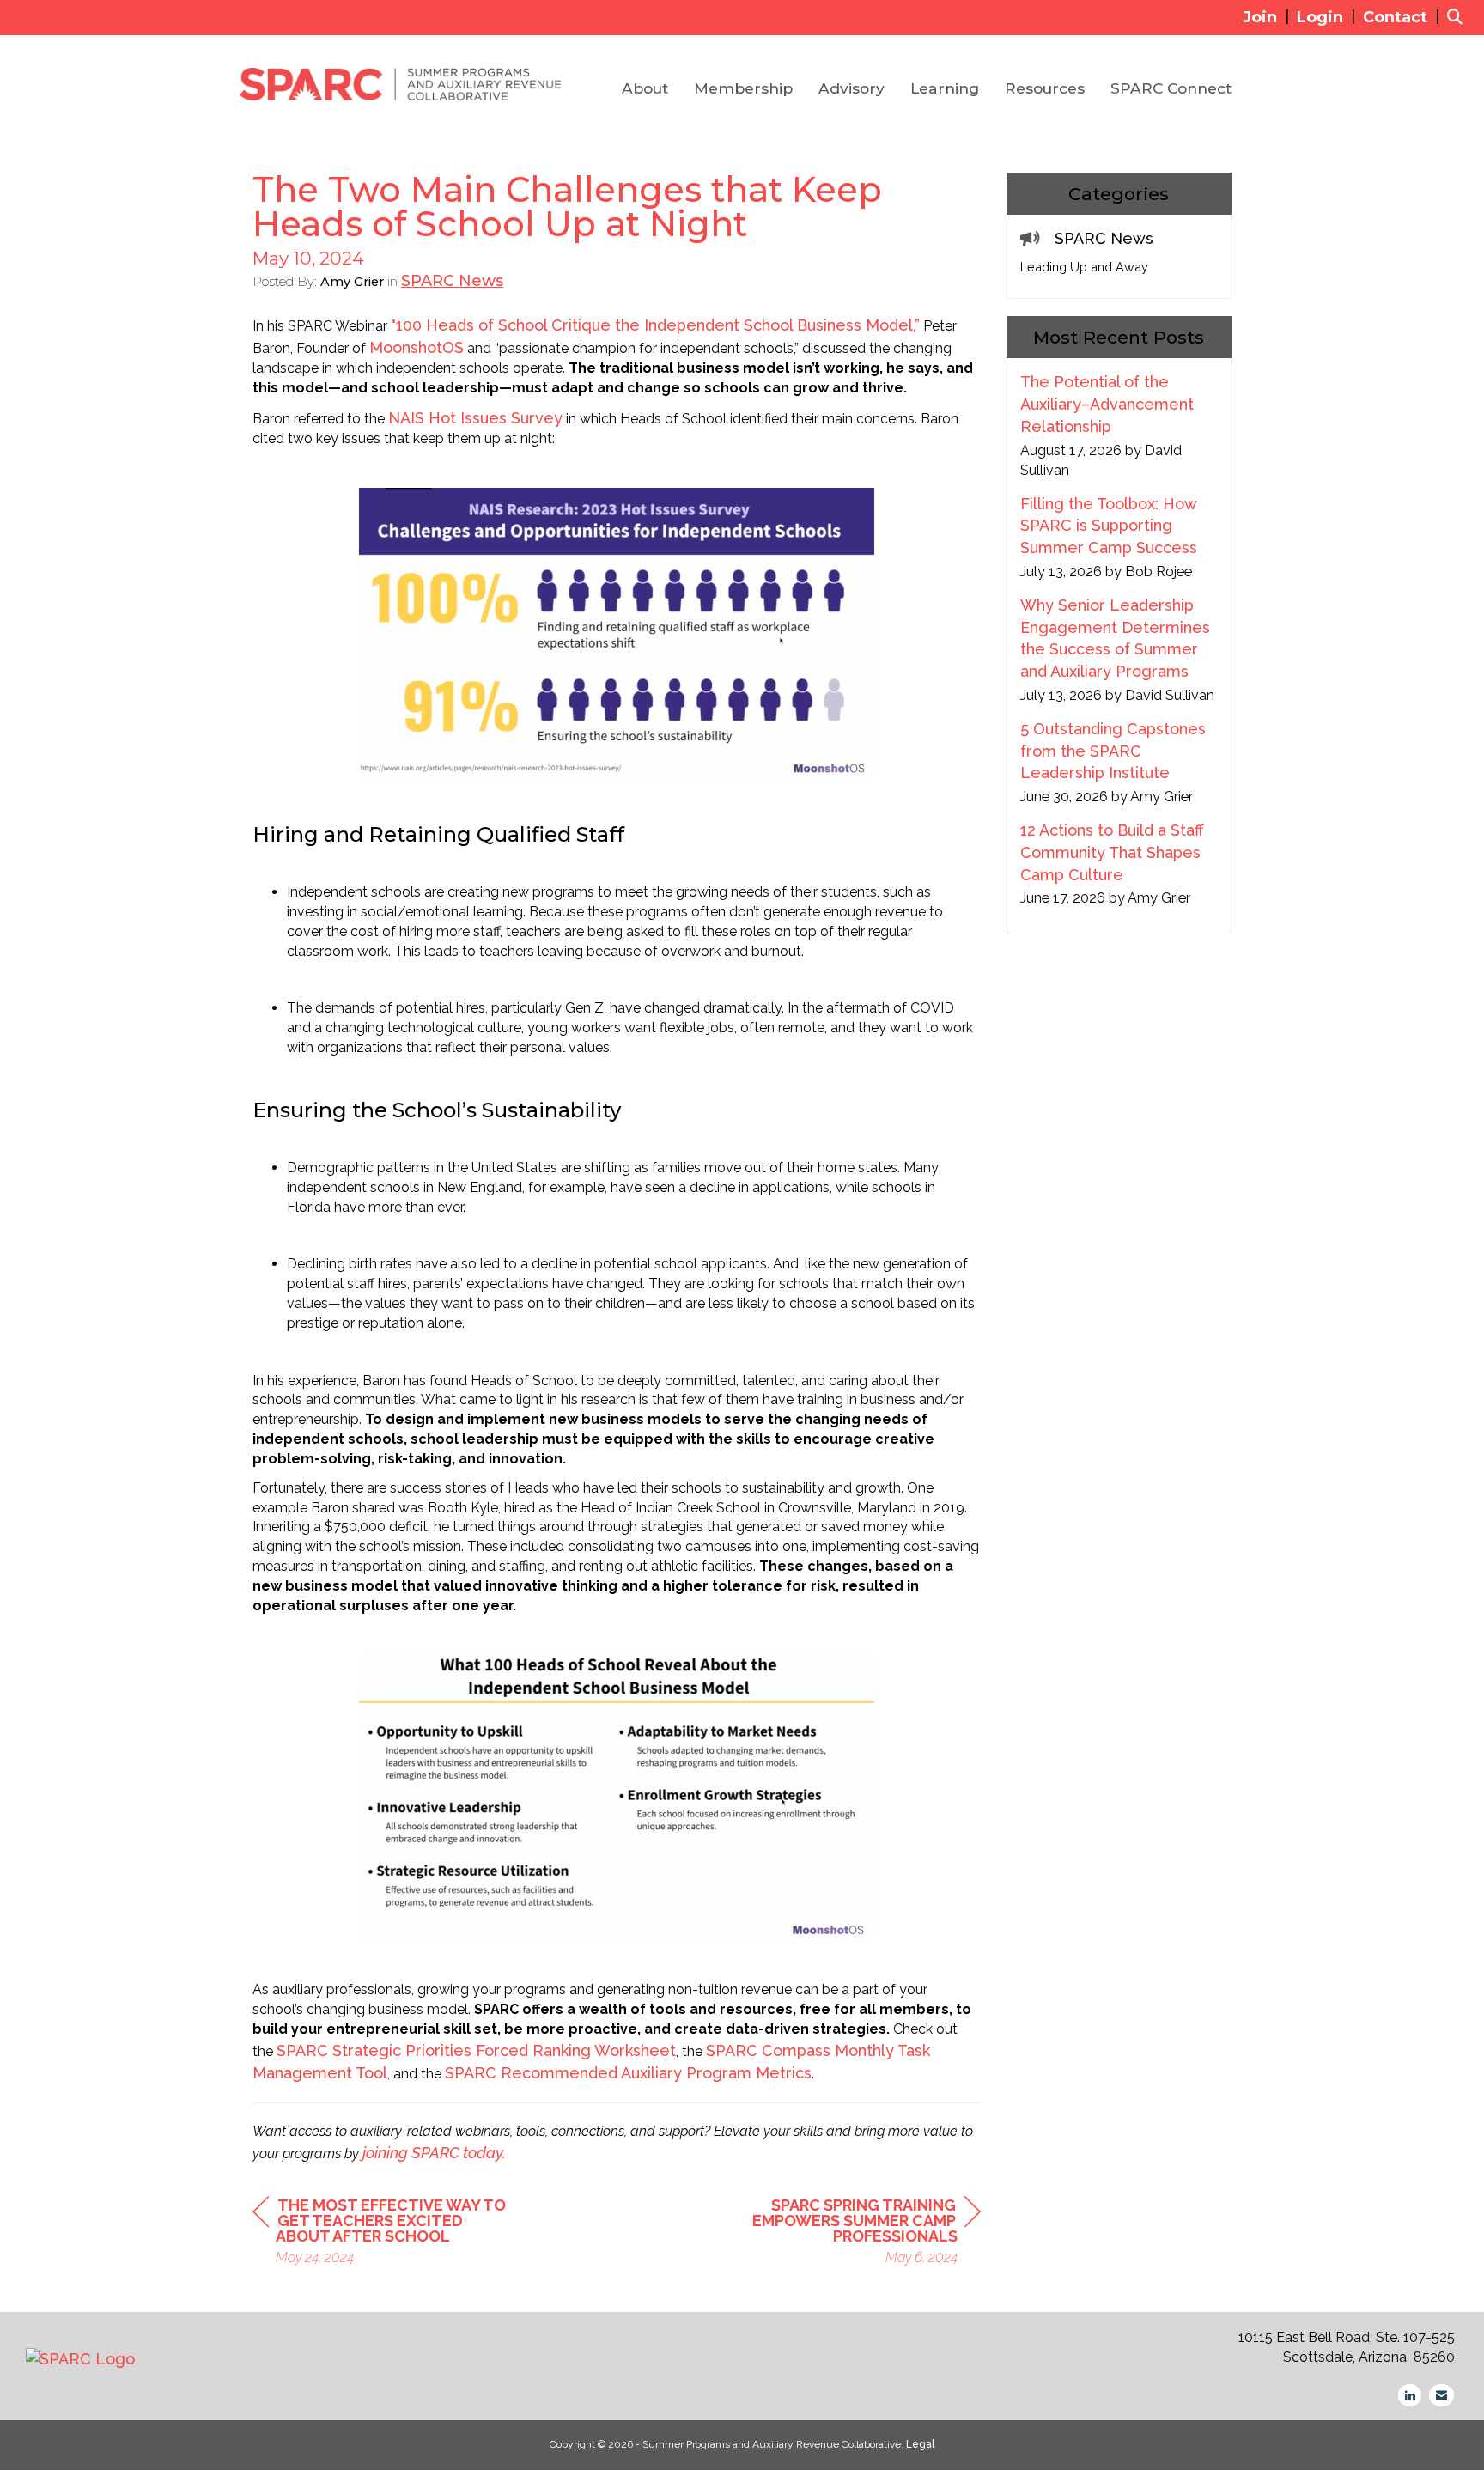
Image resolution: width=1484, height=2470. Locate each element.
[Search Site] (1459, 17)
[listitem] (1268, 17)
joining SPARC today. (434, 2153)
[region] (852, 2233)
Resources (1045, 88)
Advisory (851, 88)
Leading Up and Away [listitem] (1084, 267)
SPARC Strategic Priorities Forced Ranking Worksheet (476, 2050)
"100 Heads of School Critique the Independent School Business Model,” (655, 325)
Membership (743, 88)
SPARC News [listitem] (1104, 238)
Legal (920, 2444)
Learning (945, 88)
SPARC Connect (1171, 88)
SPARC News (452, 281)
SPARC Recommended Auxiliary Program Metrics (628, 2073)
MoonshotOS (417, 347)
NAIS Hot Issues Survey (475, 418)
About (645, 88)
